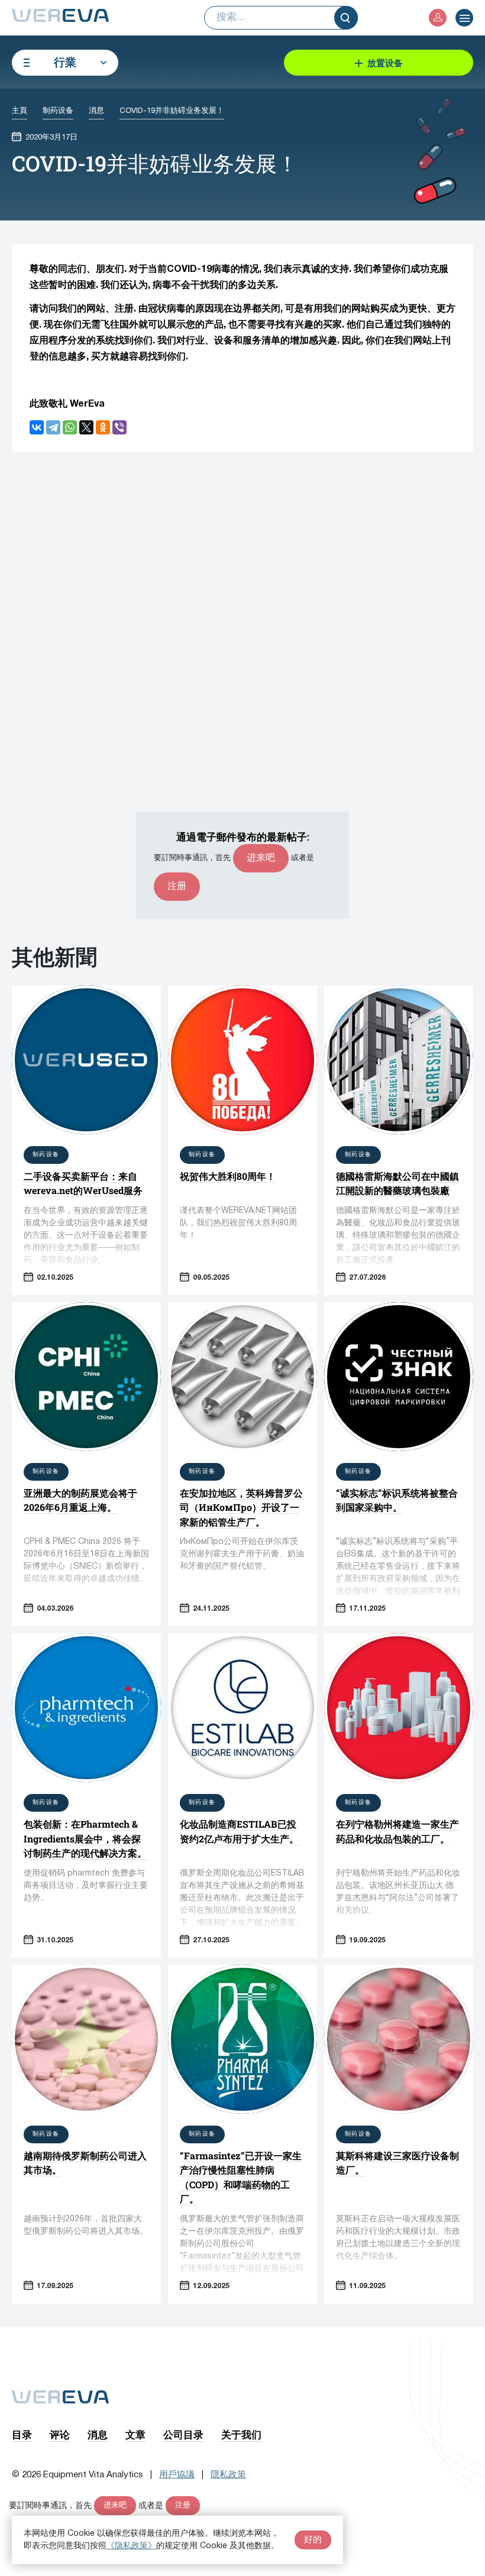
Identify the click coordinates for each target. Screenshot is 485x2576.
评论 (60, 2434)
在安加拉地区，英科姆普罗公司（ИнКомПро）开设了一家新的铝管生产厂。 (241, 1507)
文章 (135, 2434)
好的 (313, 2540)
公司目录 (183, 2434)
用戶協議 (177, 2475)
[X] (86, 427)
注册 (177, 887)
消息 (98, 2434)
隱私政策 (228, 2475)
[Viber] (119, 427)
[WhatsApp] (70, 427)
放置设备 (385, 63)
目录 (22, 2434)
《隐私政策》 (131, 2546)
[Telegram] (53, 427)
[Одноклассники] (103, 427)
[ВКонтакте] (37, 427)
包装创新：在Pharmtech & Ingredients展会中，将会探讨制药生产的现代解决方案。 (85, 1838)
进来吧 (261, 858)
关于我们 (241, 2434)
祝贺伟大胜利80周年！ (228, 1176)
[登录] (438, 18)
